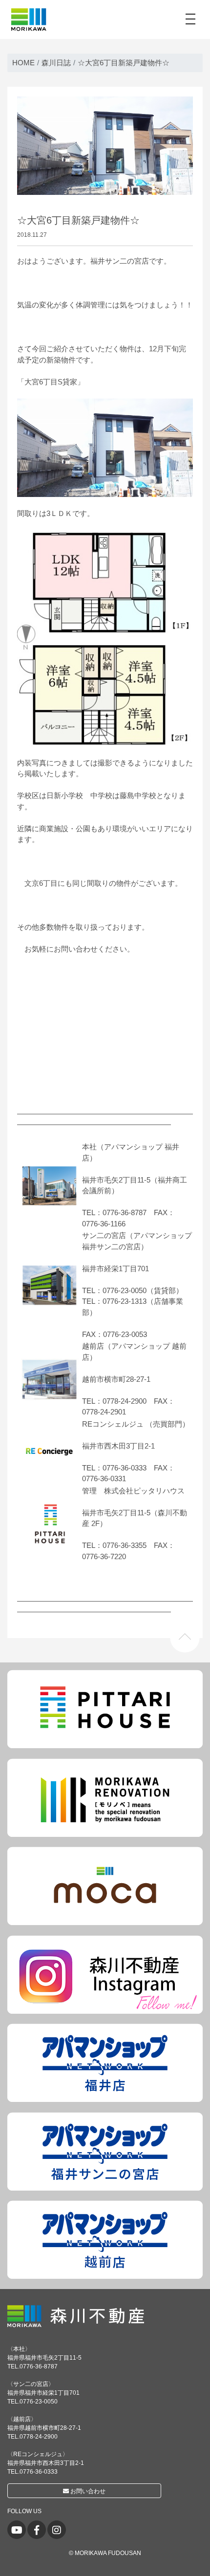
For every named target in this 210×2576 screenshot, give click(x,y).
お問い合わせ (87, 2491)
